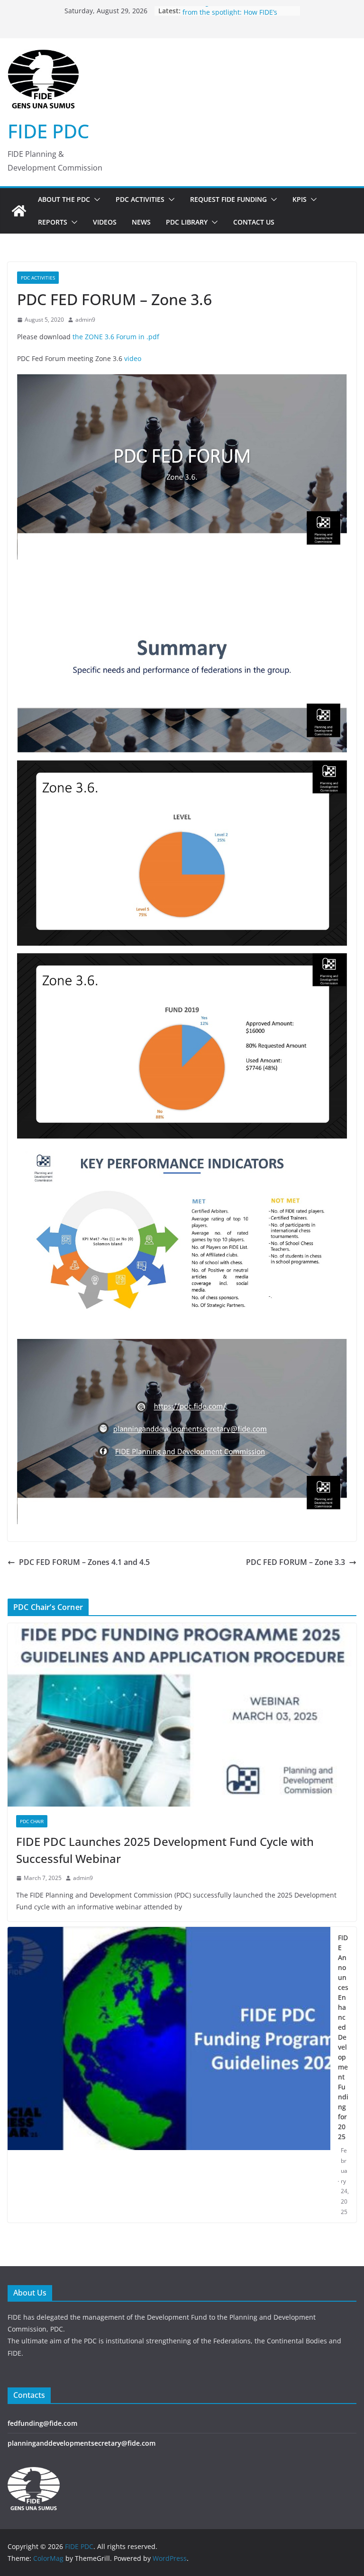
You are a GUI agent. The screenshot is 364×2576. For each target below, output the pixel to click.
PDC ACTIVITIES (140, 199)
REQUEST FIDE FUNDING (228, 199)
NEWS (141, 222)
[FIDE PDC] (19, 211)
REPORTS (53, 222)
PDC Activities (38, 278)
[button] (95, 199)
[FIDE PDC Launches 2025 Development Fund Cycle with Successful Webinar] (182, 1715)
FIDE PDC (48, 131)
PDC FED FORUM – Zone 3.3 (296, 1562)
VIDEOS (105, 222)
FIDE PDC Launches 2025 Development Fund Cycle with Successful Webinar (165, 1850)
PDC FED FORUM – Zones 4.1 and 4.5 (84, 1562)
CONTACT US (254, 222)
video (133, 358)
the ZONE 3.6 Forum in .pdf (116, 337)
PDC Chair (32, 1821)
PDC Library (187, 222)
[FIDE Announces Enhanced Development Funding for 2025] (169, 2075)
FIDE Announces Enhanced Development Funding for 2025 (343, 2037)
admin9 (85, 320)
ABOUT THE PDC (64, 199)
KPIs (300, 199)
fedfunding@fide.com (42, 2423)
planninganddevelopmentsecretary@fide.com (82, 2443)
